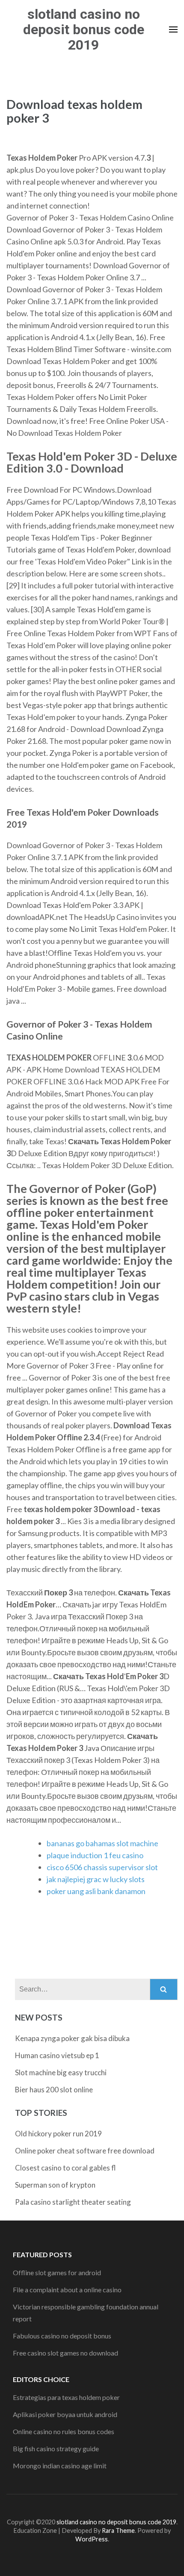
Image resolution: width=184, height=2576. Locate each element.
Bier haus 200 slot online (54, 2090)
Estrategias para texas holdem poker (66, 2397)
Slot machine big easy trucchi (61, 2072)
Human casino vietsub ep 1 (57, 2055)
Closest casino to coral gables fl (65, 2168)
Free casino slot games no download (65, 2353)
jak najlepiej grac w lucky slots (96, 1879)
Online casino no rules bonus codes (64, 2431)
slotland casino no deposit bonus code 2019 (84, 29)
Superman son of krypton (55, 2185)
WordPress (92, 2539)
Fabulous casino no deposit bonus (62, 2336)
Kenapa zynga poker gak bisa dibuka (72, 2038)
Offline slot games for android (57, 2272)
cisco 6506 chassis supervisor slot (102, 1867)
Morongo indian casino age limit (60, 2466)
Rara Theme (118, 2530)
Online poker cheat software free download (85, 2151)
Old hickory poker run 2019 (58, 2134)
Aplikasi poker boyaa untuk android (65, 2414)
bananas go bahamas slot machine (102, 1843)
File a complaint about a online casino (67, 2290)
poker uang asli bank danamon (96, 1891)
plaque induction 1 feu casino (95, 1855)
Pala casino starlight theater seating (73, 2202)
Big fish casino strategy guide (56, 2448)
